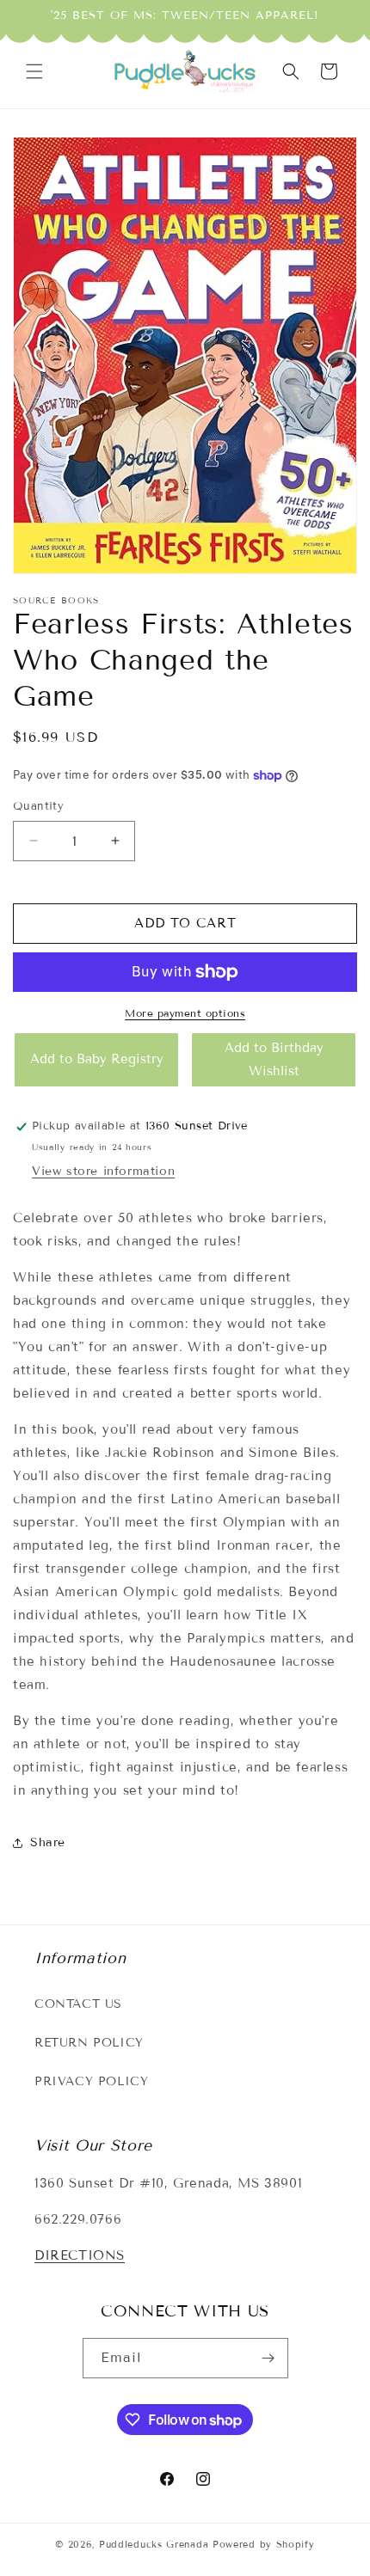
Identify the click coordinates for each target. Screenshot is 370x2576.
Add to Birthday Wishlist (274, 1059)
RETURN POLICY (89, 2043)
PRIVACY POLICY (91, 2081)
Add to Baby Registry (97, 1059)
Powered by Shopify (264, 2544)
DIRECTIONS (80, 2255)
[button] (34, 71)
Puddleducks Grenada (154, 2544)
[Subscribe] (268, 2358)
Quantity (38, 806)
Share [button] (48, 1842)
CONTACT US (78, 2004)
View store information (103, 1171)
